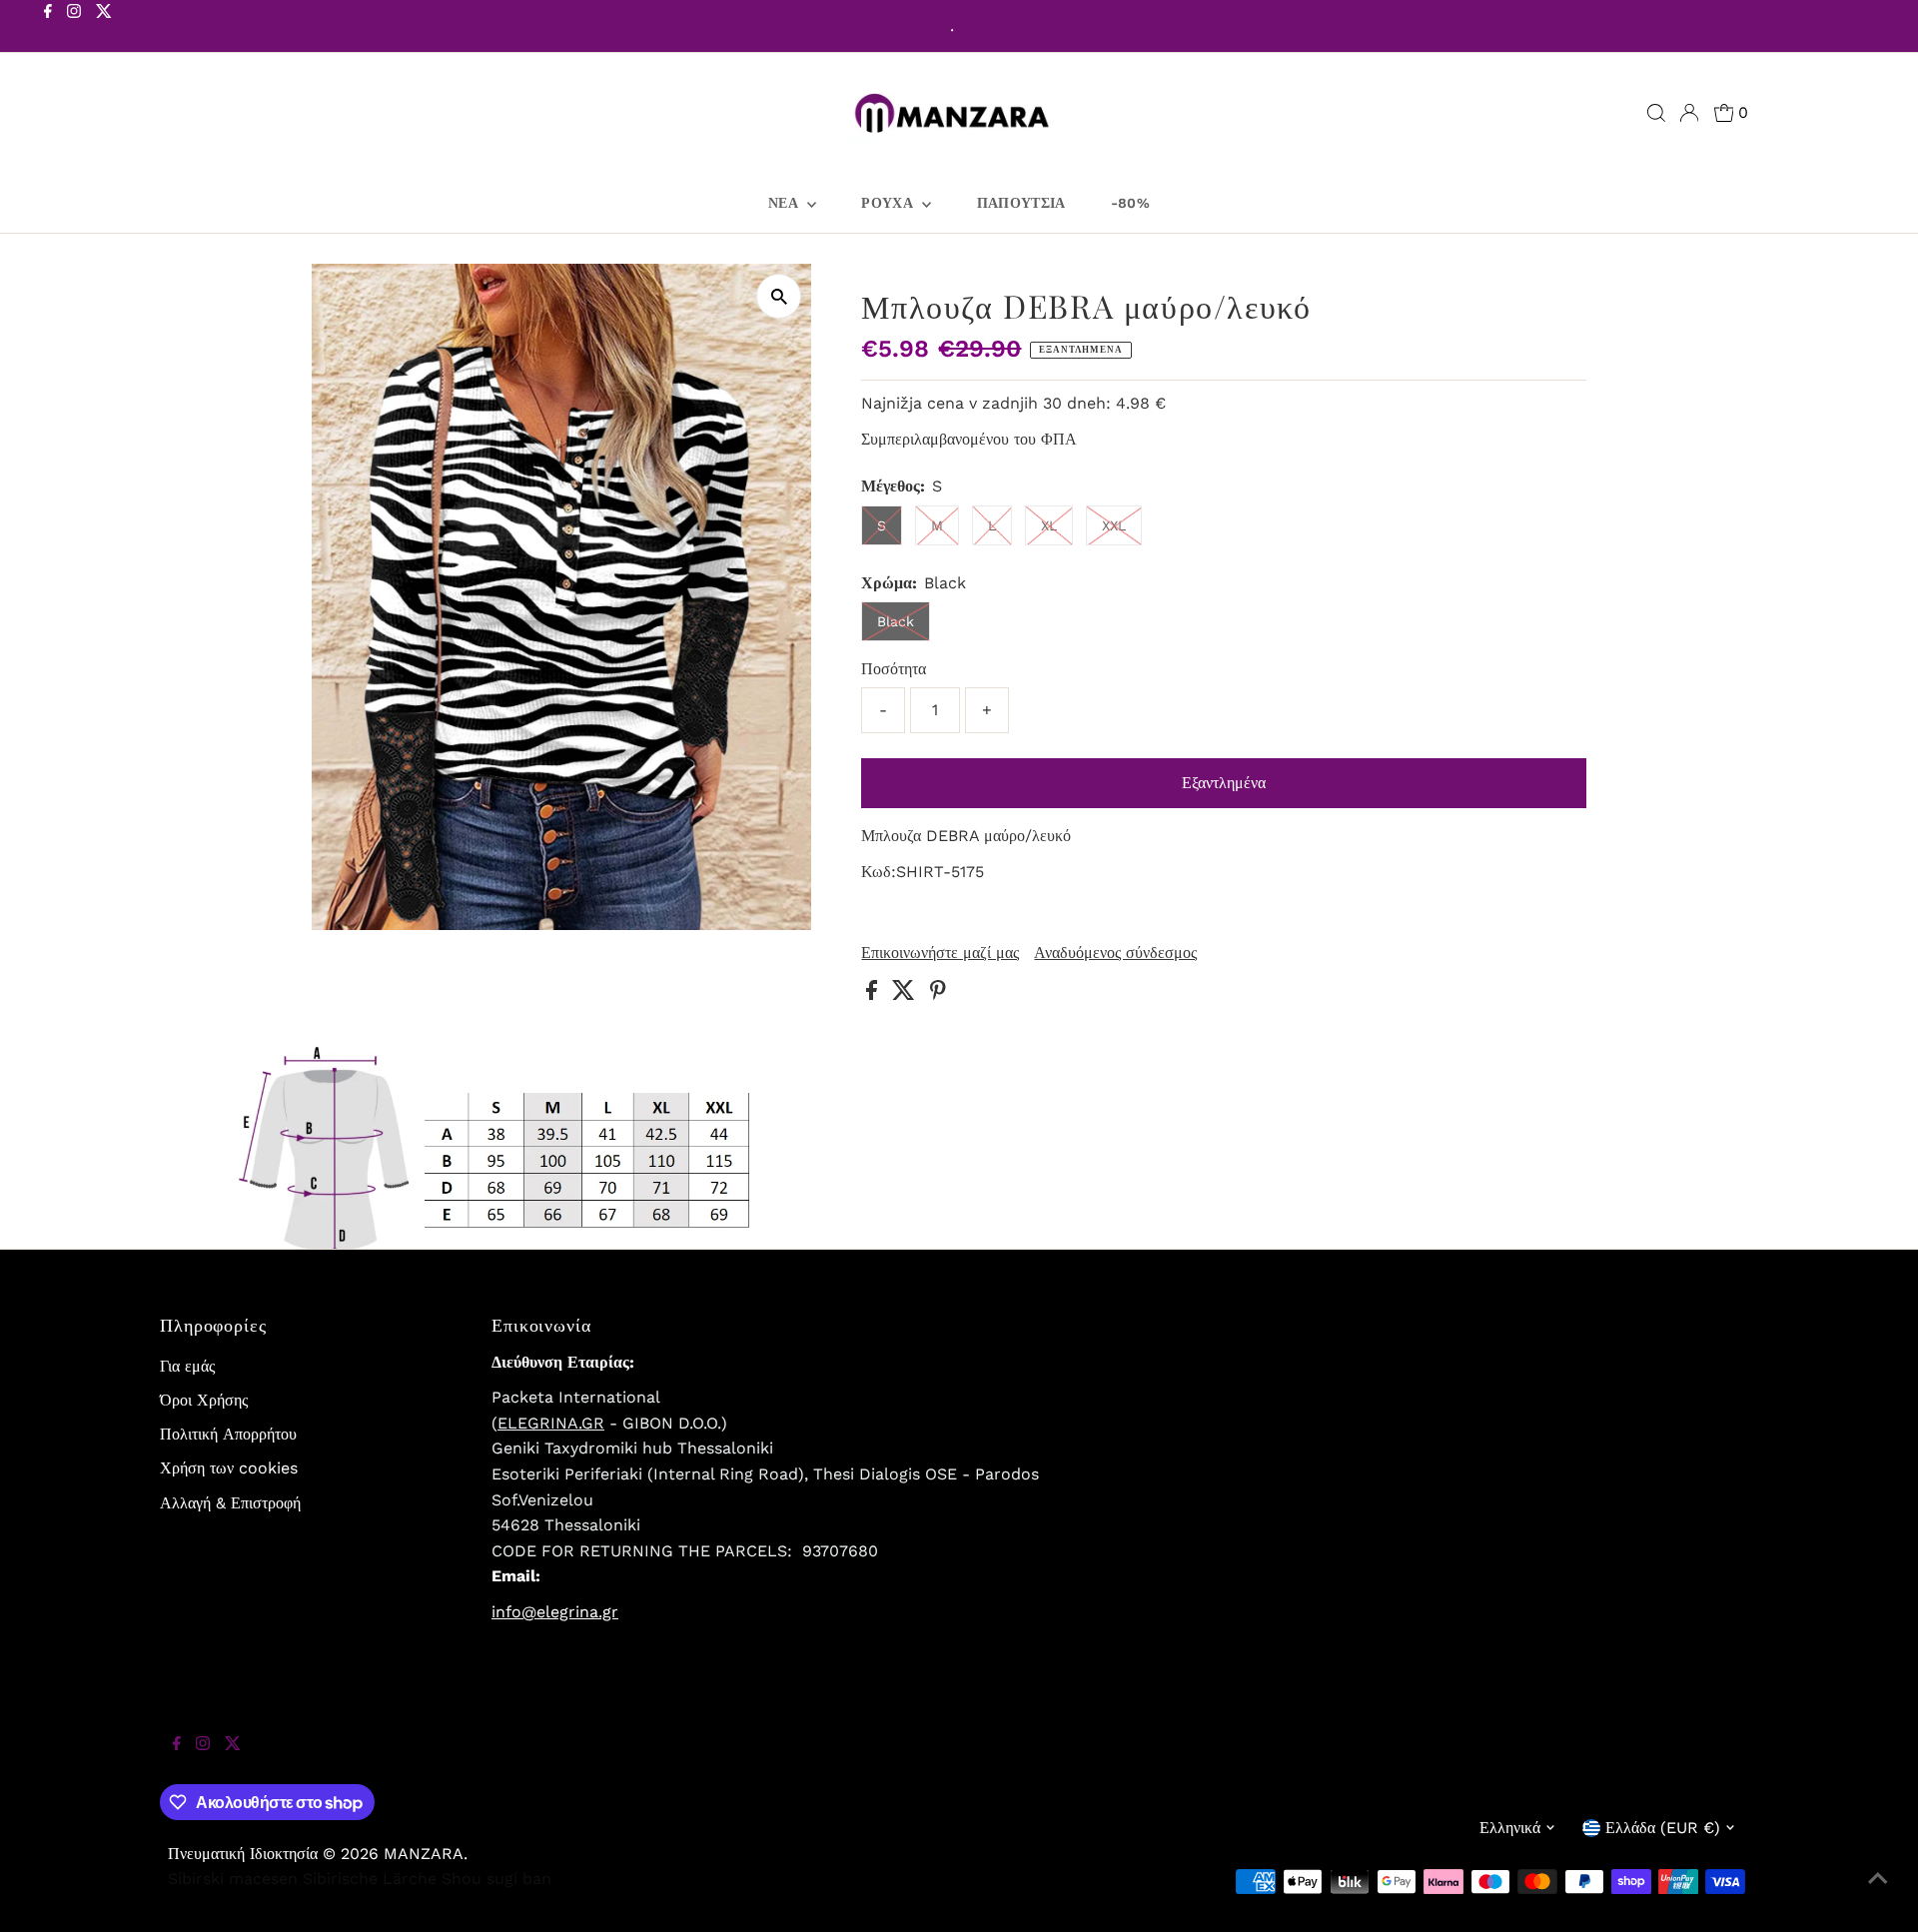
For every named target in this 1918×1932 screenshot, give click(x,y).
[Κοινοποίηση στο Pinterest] (938, 994)
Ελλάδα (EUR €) (1663, 1828)
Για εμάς (187, 1366)
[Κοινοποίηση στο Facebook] (874, 994)
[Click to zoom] (779, 296)
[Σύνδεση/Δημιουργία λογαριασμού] (1689, 113)
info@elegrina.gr (555, 1612)
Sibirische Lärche (370, 1879)
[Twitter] (104, 28)
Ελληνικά (1510, 1828)
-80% (1130, 203)
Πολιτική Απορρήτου (228, 1434)
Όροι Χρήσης (204, 1400)
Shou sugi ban (496, 1879)
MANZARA (424, 1854)
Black (896, 621)
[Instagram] (74, 28)
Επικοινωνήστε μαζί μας (940, 953)
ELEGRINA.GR (551, 1423)
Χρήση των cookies (229, 1468)
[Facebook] (48, 28)
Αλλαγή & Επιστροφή (230, 1503)
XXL (1114, 525)
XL (1049, 525)
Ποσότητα (894, 669)
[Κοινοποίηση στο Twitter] (906, 994)
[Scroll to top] (1878, 1892)
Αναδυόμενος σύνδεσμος (1115, 953)
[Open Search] (1656, 113)
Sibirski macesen (233, 1879)
